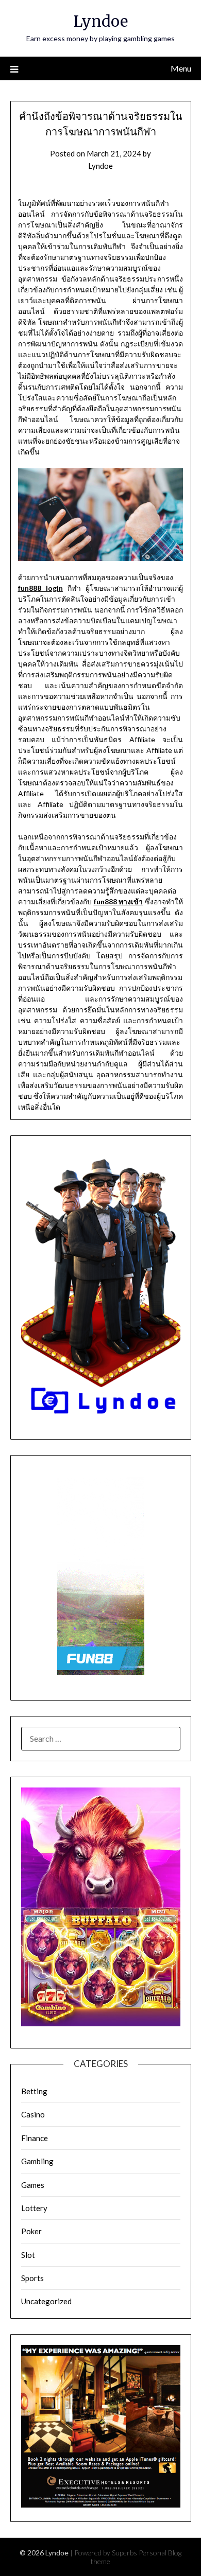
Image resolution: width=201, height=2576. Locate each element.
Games (33, 2185)
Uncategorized (46, 2301)
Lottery (34, 2208)
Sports (32, 2278)
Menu (181, 68)
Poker (31, 2231)
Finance (35, 2138)
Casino (33, 2114)
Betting (34, 2091)
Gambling (37, 2161)
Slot (28, 2255)
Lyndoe (101, 21)
